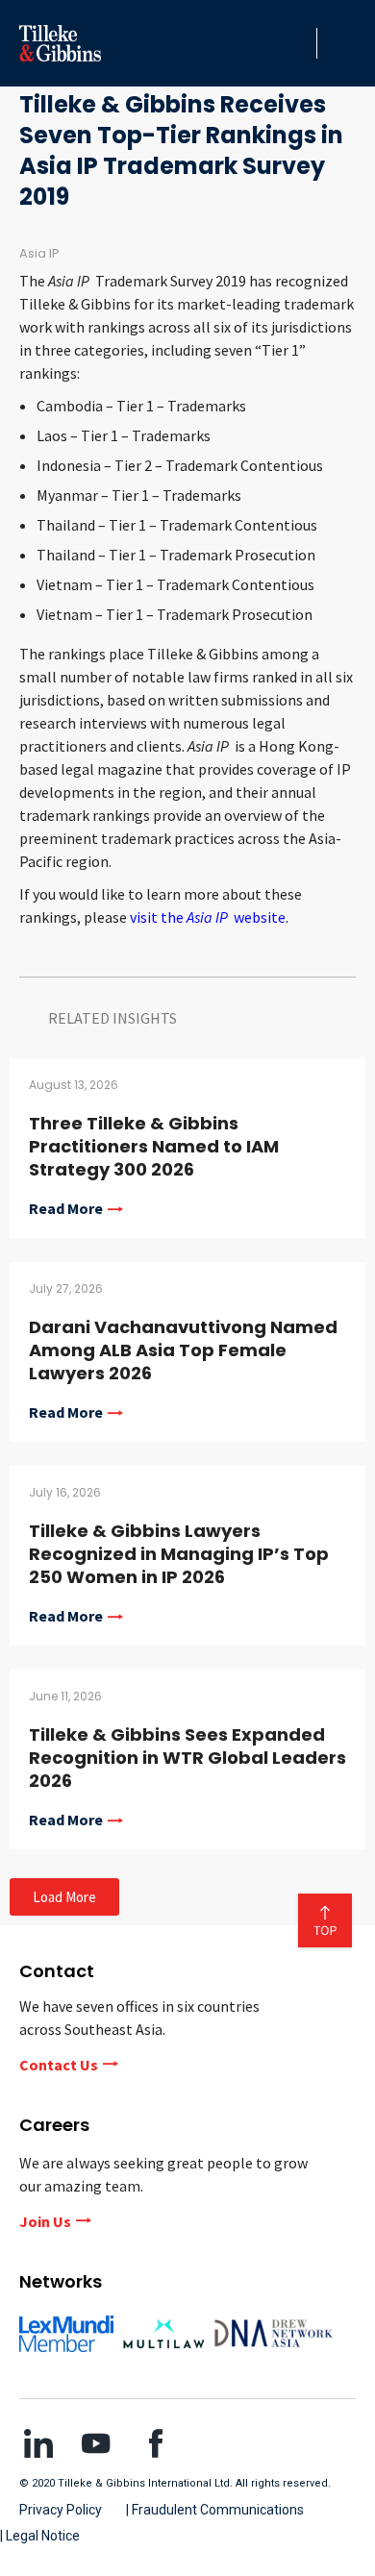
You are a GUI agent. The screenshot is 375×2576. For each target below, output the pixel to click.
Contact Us (59, 2065)
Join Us (45, 2221)
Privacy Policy (61, 2510)
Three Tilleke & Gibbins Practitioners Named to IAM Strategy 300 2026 (154, 1146)
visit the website (208, 917)
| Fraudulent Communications (215, 2510)
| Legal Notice (40, 2536)
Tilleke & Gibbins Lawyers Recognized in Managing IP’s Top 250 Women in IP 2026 (179, 1554)
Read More (66, 1209)
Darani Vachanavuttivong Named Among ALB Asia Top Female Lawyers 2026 (183, 1350)
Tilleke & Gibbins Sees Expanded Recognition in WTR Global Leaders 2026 (187, 1758)
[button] (297, 43)
